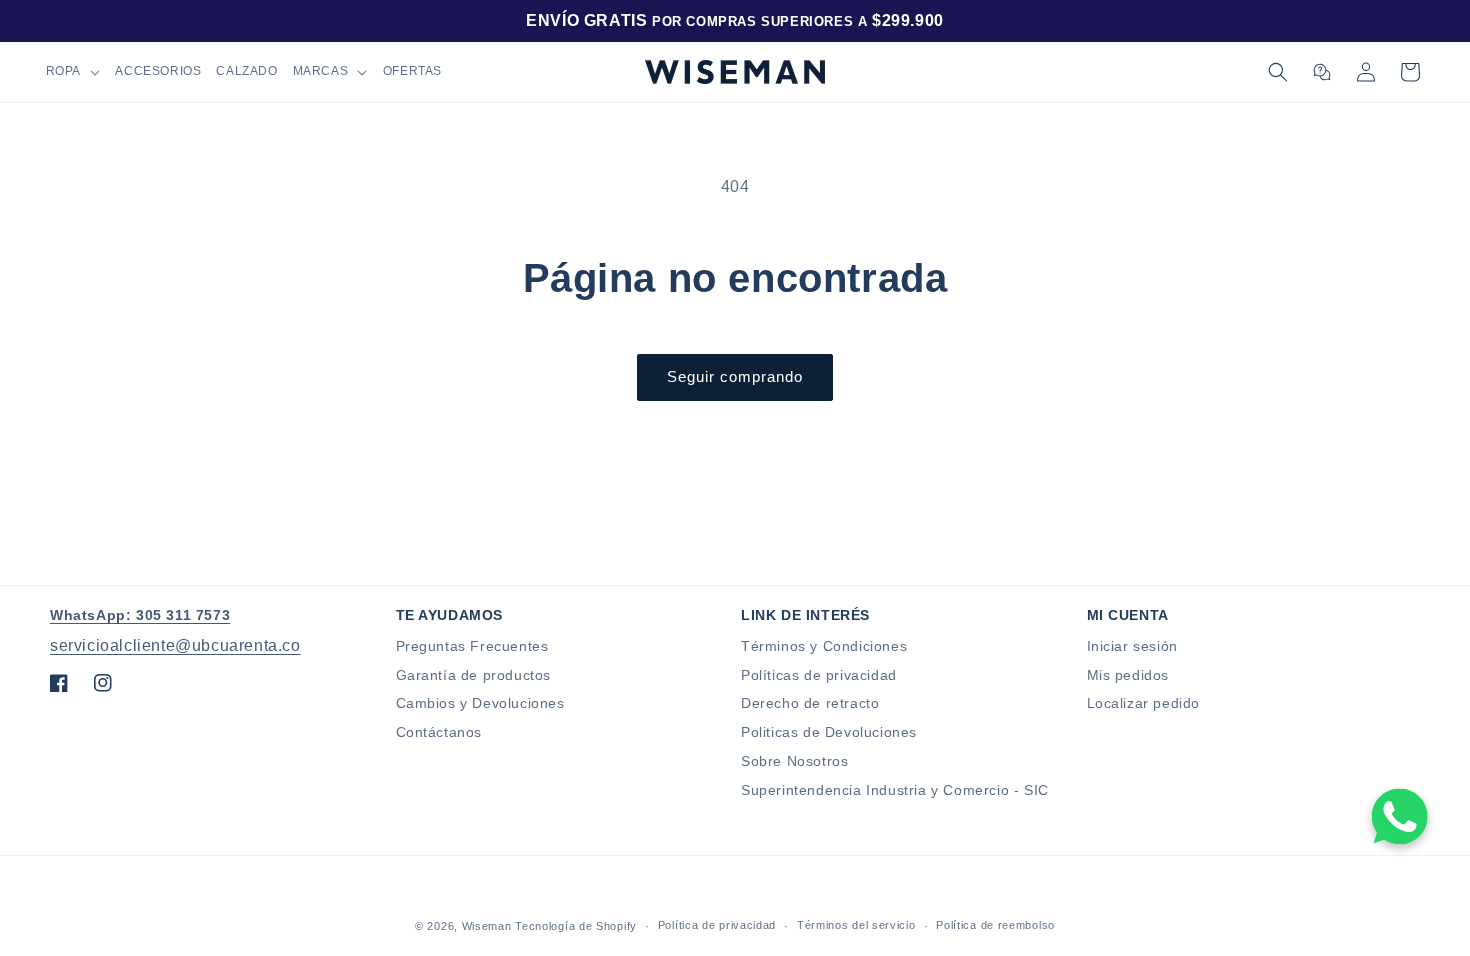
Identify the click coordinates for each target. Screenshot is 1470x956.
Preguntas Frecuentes (472, 646)
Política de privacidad (717, 925)
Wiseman (487, 926)
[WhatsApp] (1400, 816)
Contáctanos (439, 732)
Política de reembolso (995, 925)
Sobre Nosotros (794, 761)
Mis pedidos (1128, 675)
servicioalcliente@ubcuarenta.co (175, 645)
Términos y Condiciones (824, 646)
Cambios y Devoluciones (480, 703)
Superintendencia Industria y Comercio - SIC (895, 790)
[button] (73, 72)
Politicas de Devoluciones (829, 732)
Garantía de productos (474, 675)
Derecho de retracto (810, 703)
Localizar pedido (1144, 703)
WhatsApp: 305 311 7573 (140, 615)
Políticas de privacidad (819, 675)
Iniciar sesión (1132, 646)
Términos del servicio (856, 925)
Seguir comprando (735, 376)
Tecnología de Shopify (576, 926)
